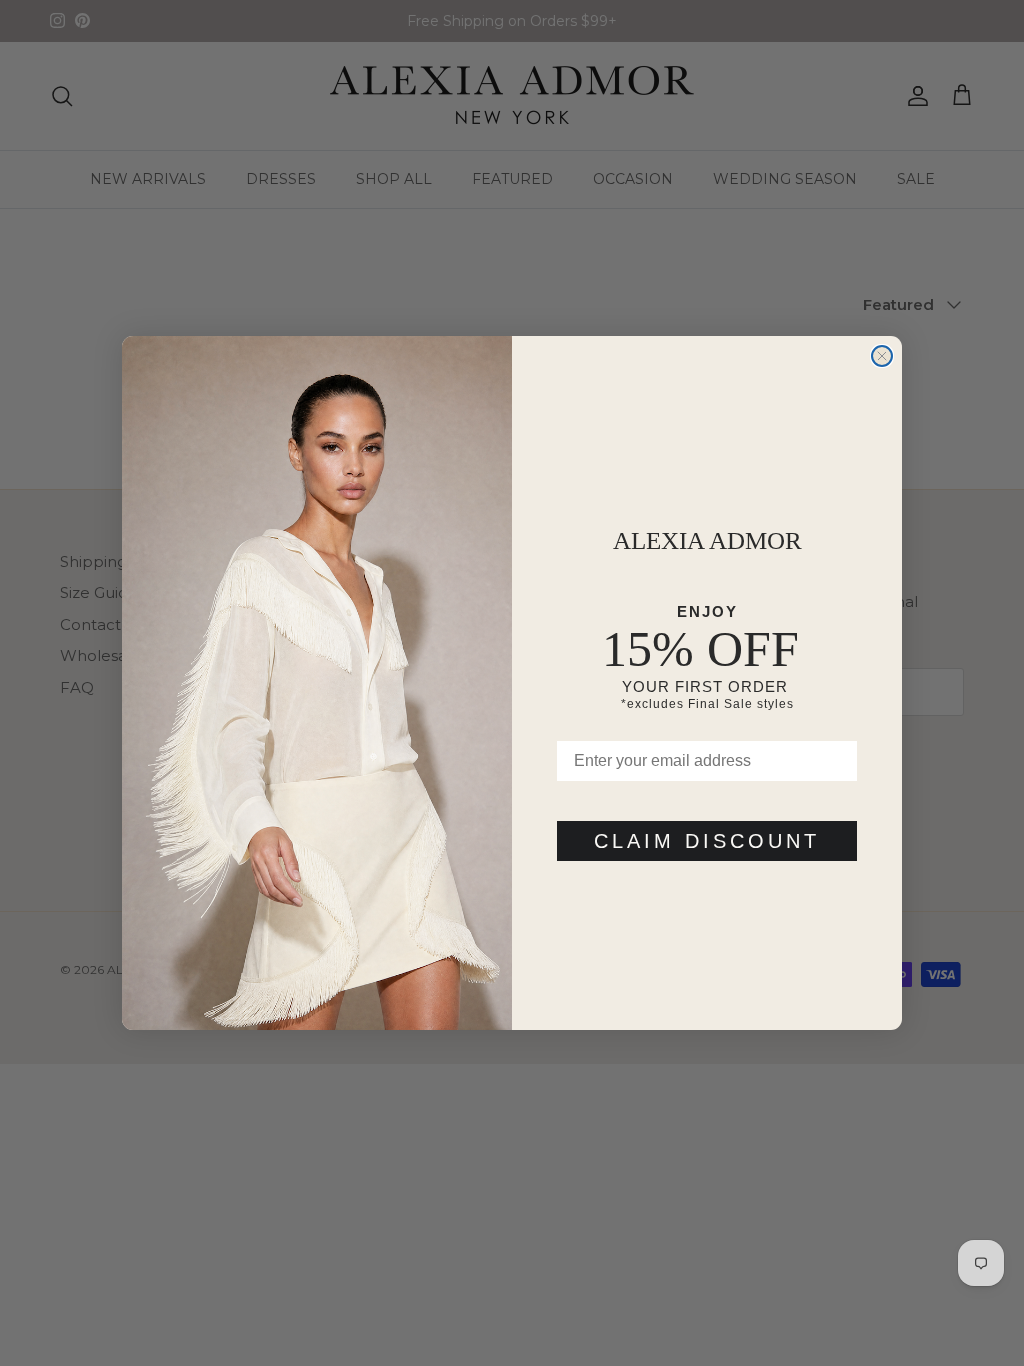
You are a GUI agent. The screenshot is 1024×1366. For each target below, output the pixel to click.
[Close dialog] (882, 356)
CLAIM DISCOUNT (707, 841)
